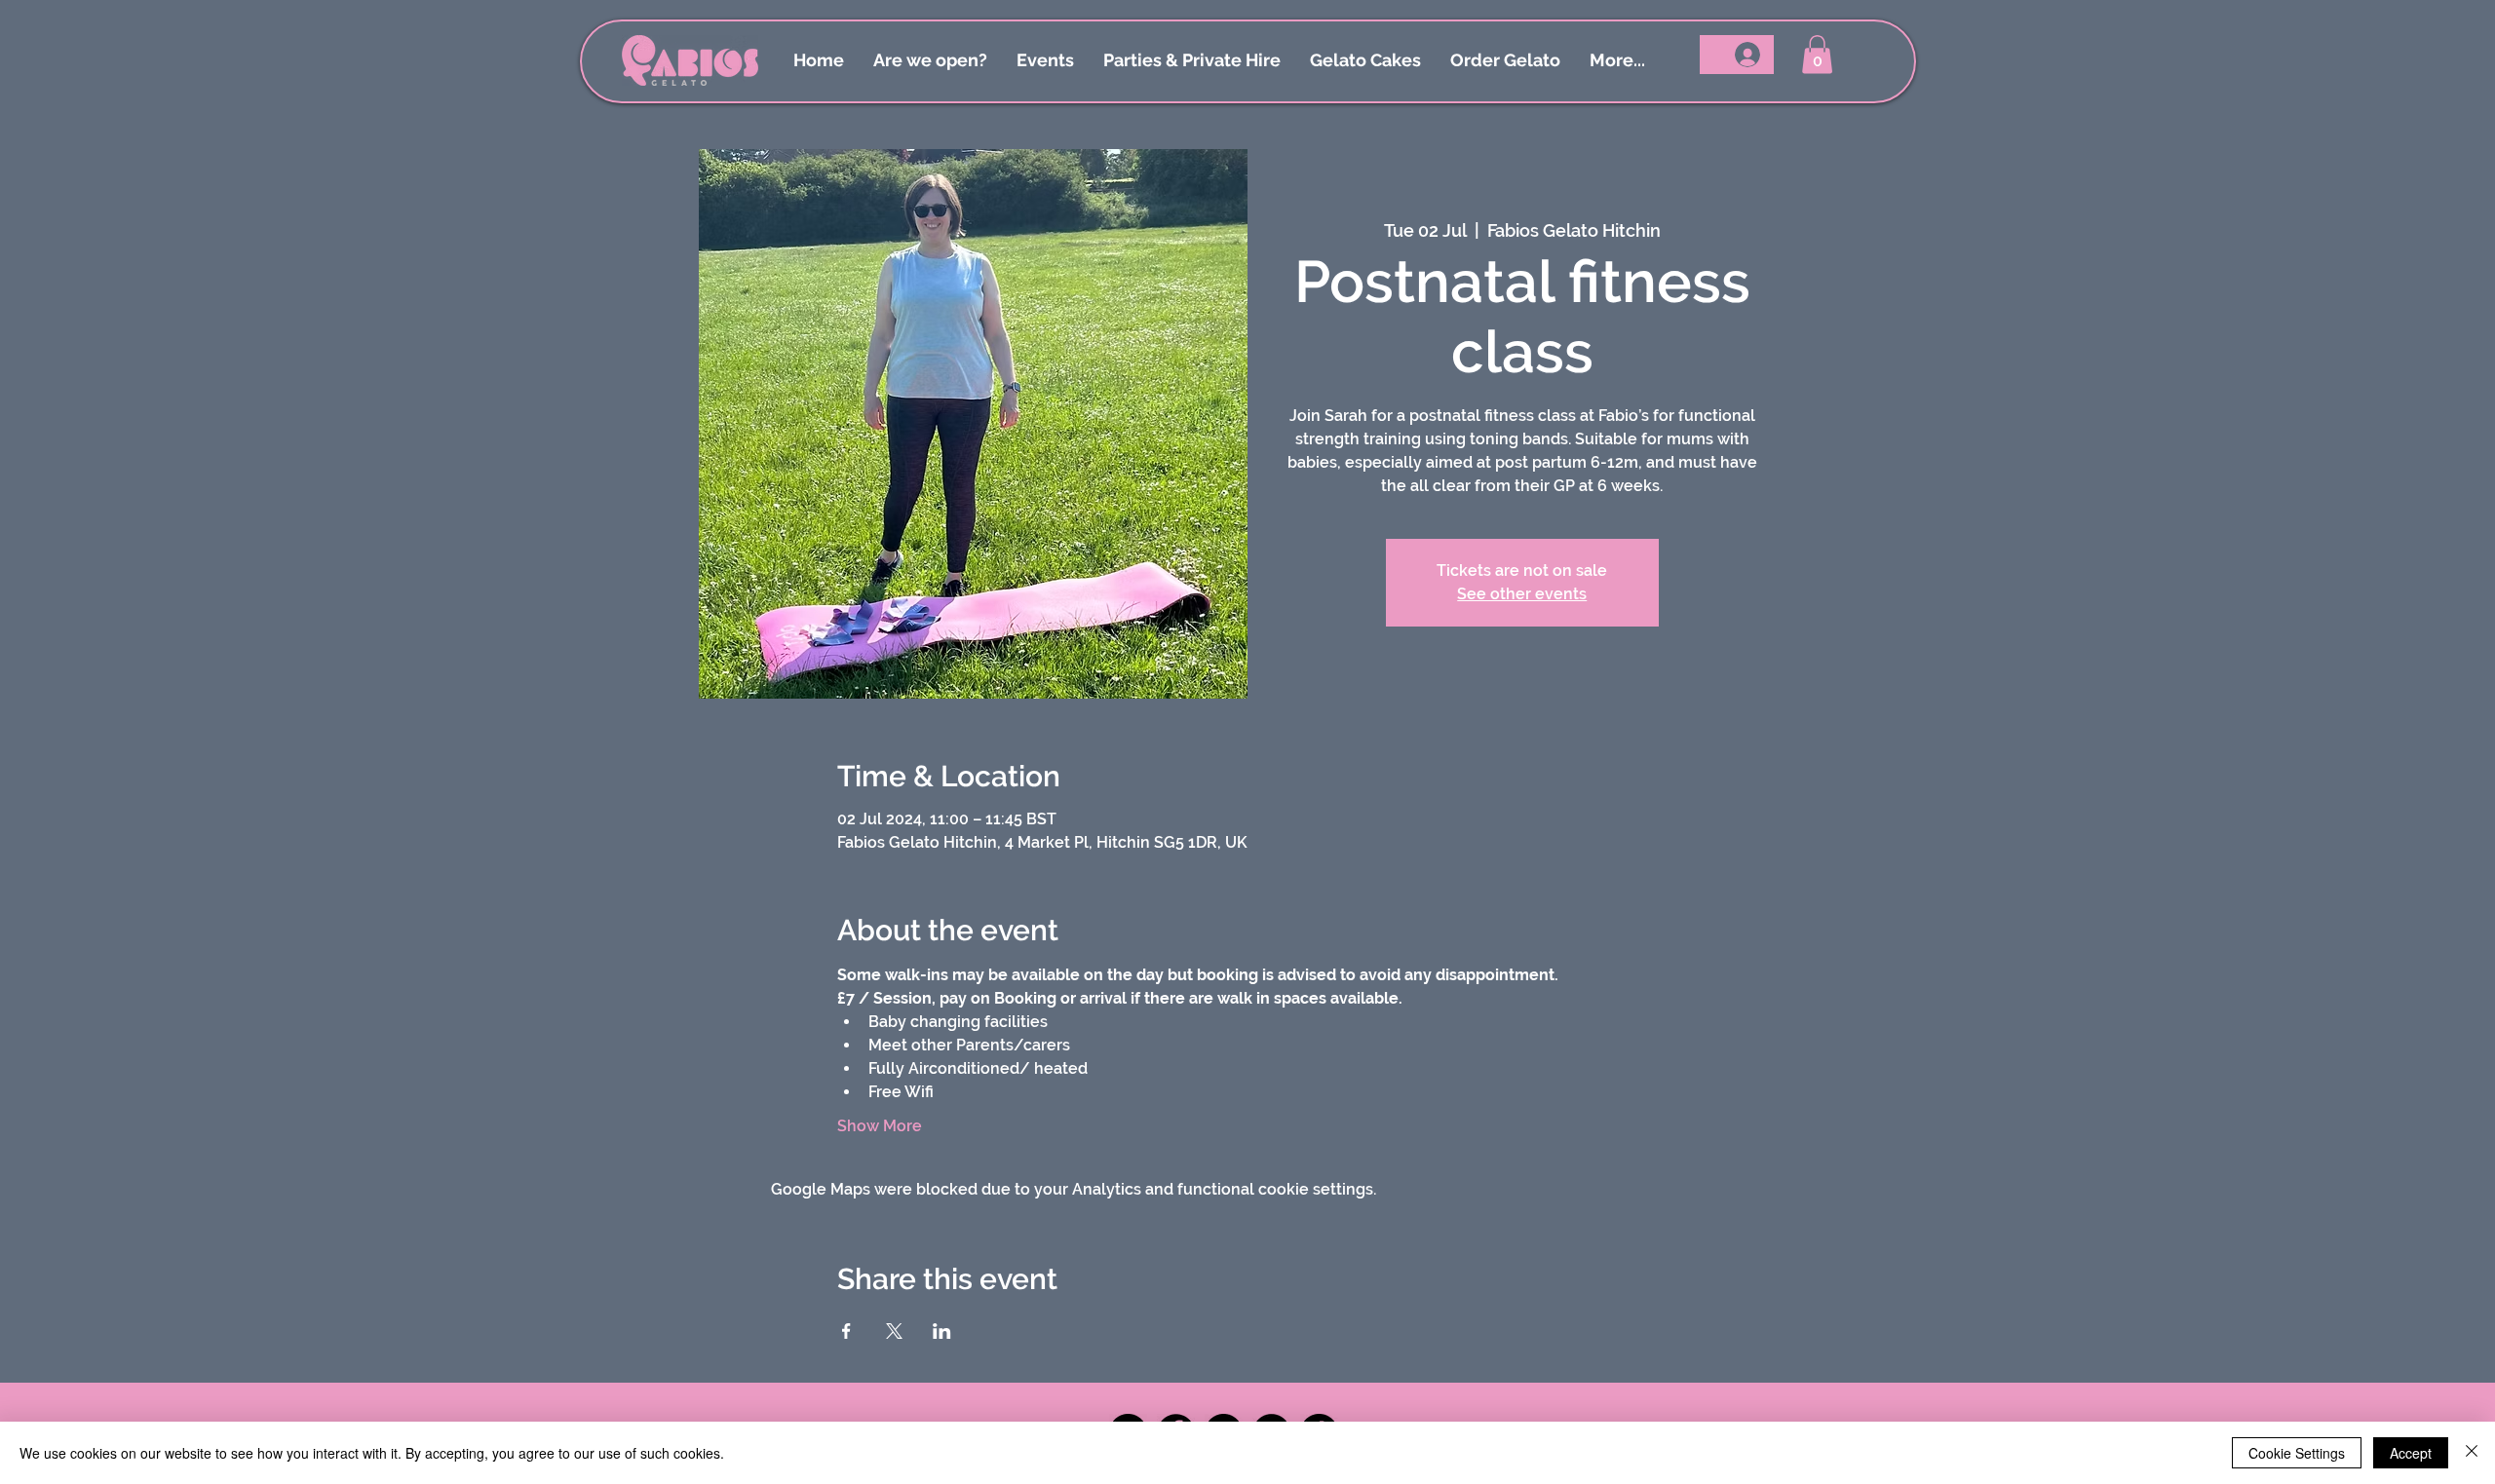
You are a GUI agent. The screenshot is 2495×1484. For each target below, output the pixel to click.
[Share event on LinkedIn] (942, 1331)
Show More (880, 1126)
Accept (2411, 1453)
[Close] (2472, 1453)
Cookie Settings (2297, 1453)
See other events (1522, 594)
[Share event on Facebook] (846, 1331)
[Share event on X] (894, 1331)
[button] (1817, 54)
